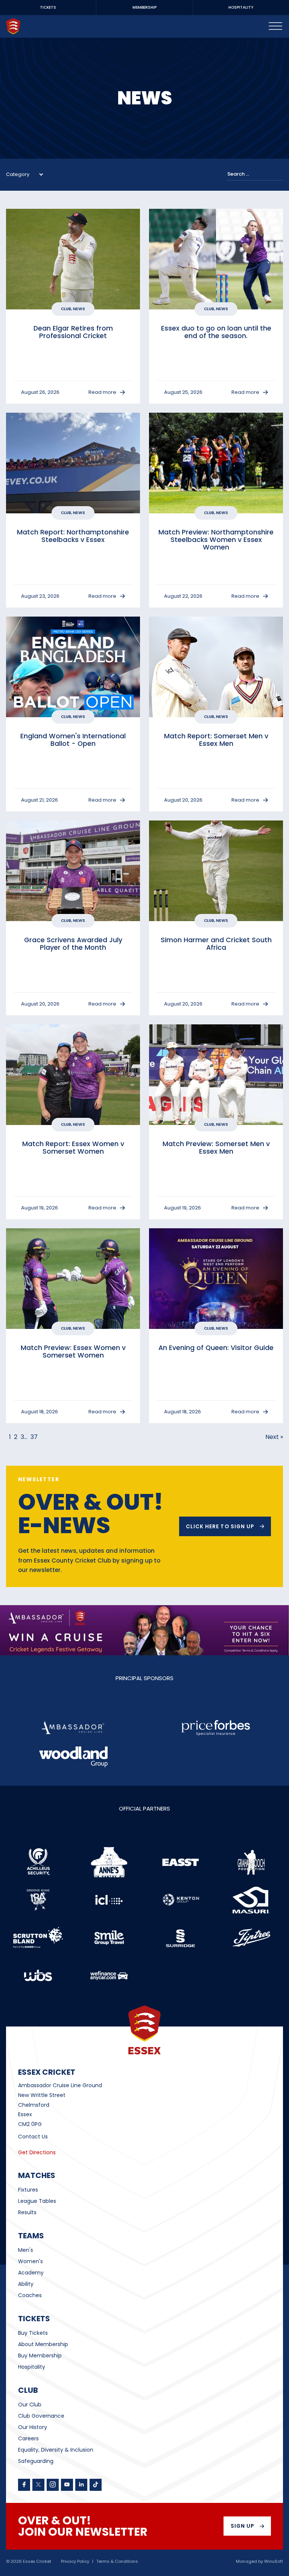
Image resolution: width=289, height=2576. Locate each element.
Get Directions (37, 2152)
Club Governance (41, 2416)
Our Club (30, 2405)
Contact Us (33, 2137)
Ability (26, 2284)
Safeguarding (36, 2461)
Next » (274, 1437)
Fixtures (28, 2190)
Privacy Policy (75, 2561)
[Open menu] (275, 26)
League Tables (37, 2201)
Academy (31, 2273)
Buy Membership (40, 2356)
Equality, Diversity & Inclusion (56, 2450)
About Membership (43, 2344)
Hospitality (32, 2367)
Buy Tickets (33, 2333)
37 (34, 1437)
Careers (28, 2438)
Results (27, 2212)
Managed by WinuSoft (259, 2561)
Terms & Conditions (117, 2561)
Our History (33, 2427)
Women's (30, 2261)
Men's (26, 2250)
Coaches (30, 2295)
